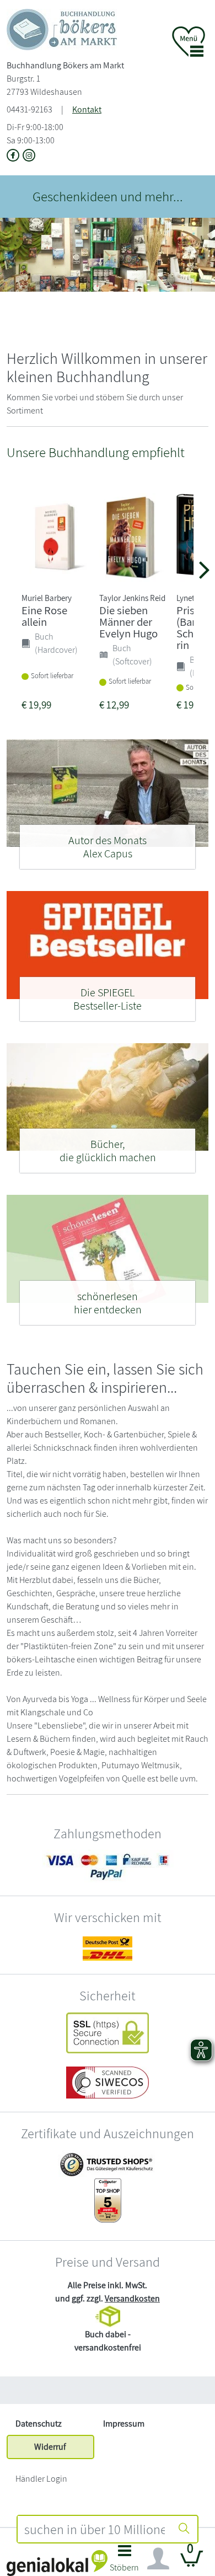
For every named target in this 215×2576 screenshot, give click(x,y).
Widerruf (50, 2447)
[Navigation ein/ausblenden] (158, 2559)
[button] (124, 2561)
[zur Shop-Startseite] (62, 29)
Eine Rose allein (44, 616)
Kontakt (87, 109)
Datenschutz (39, 2424)
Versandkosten (132, 2298)
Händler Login (41, 2479)
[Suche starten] (184, 2529)
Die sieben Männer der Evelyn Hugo (128, 622)
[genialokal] (57, 2562)
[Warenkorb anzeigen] (192, 2563)
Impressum (124, 2424)
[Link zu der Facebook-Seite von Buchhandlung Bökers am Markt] (15, 156)
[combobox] (94, 2529)
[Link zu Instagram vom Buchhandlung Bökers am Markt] (29, 156)
